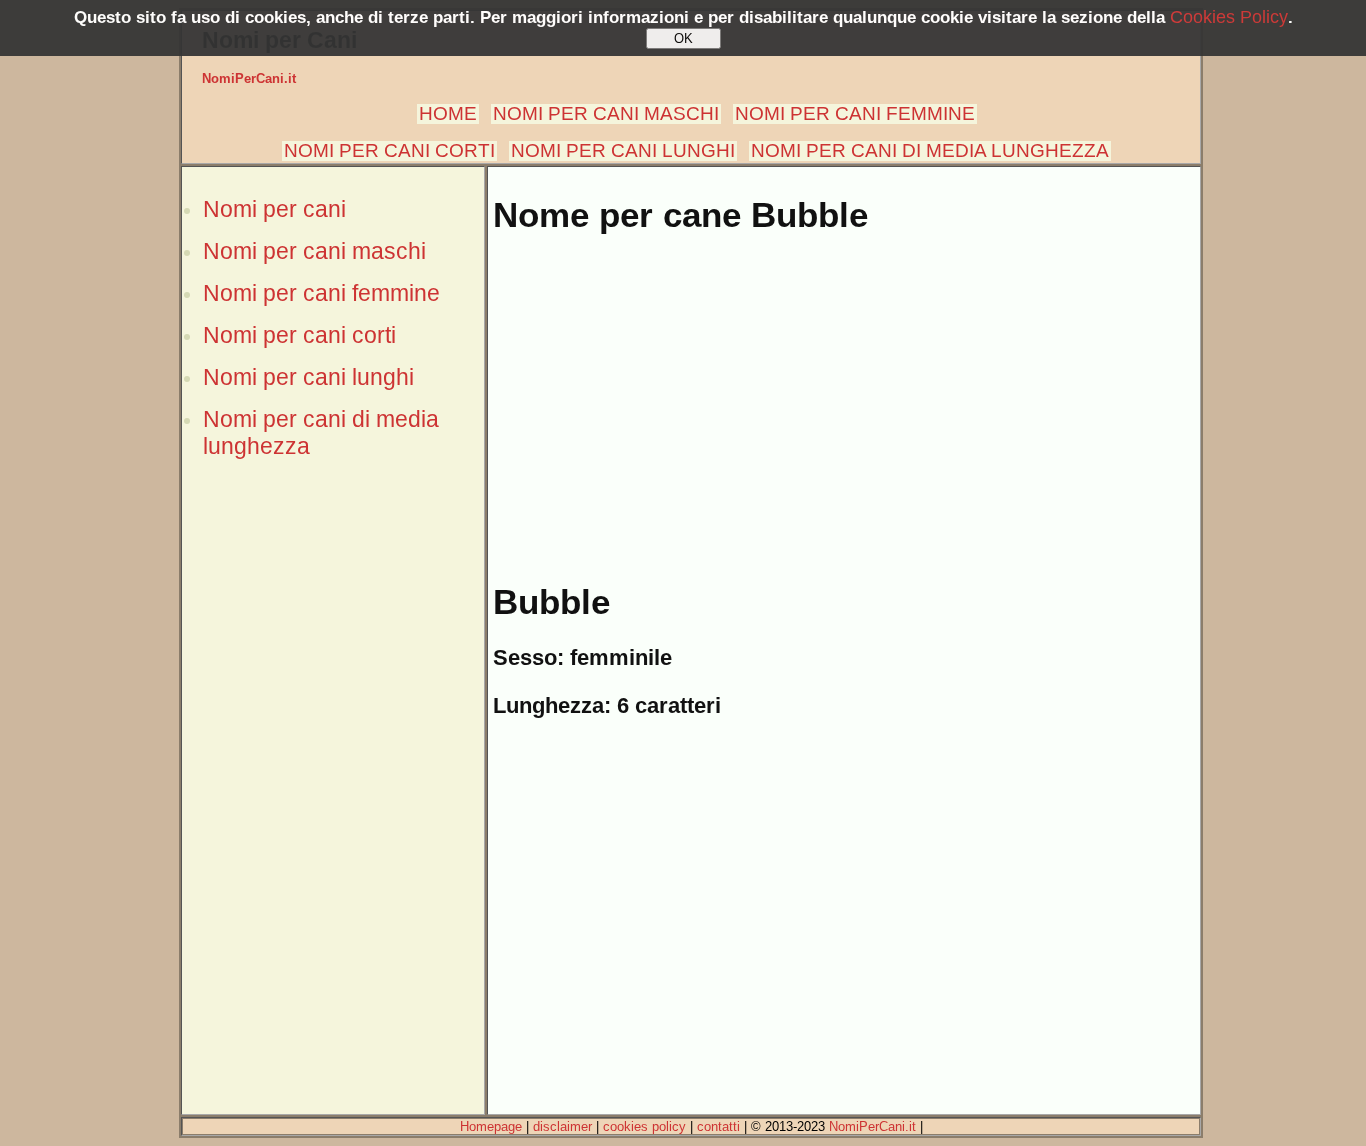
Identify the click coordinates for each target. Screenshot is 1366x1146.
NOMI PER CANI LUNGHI (623, 150)
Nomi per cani (274, 209)
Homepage (491, 1126)
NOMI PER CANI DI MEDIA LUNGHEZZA (930, 150)
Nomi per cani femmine (321, 293)
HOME (448, 113)
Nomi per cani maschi (314, 251)
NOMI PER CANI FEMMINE (855, 113)
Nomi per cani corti (299, 335)
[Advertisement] (333, 813)
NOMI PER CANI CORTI (389, 150)
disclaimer (562, 1126)
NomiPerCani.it (249, 78)
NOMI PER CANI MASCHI (606, 113)
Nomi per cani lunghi (308, 377)
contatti (718, 1126)
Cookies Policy (1229, 17)
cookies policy (644, 1126)
